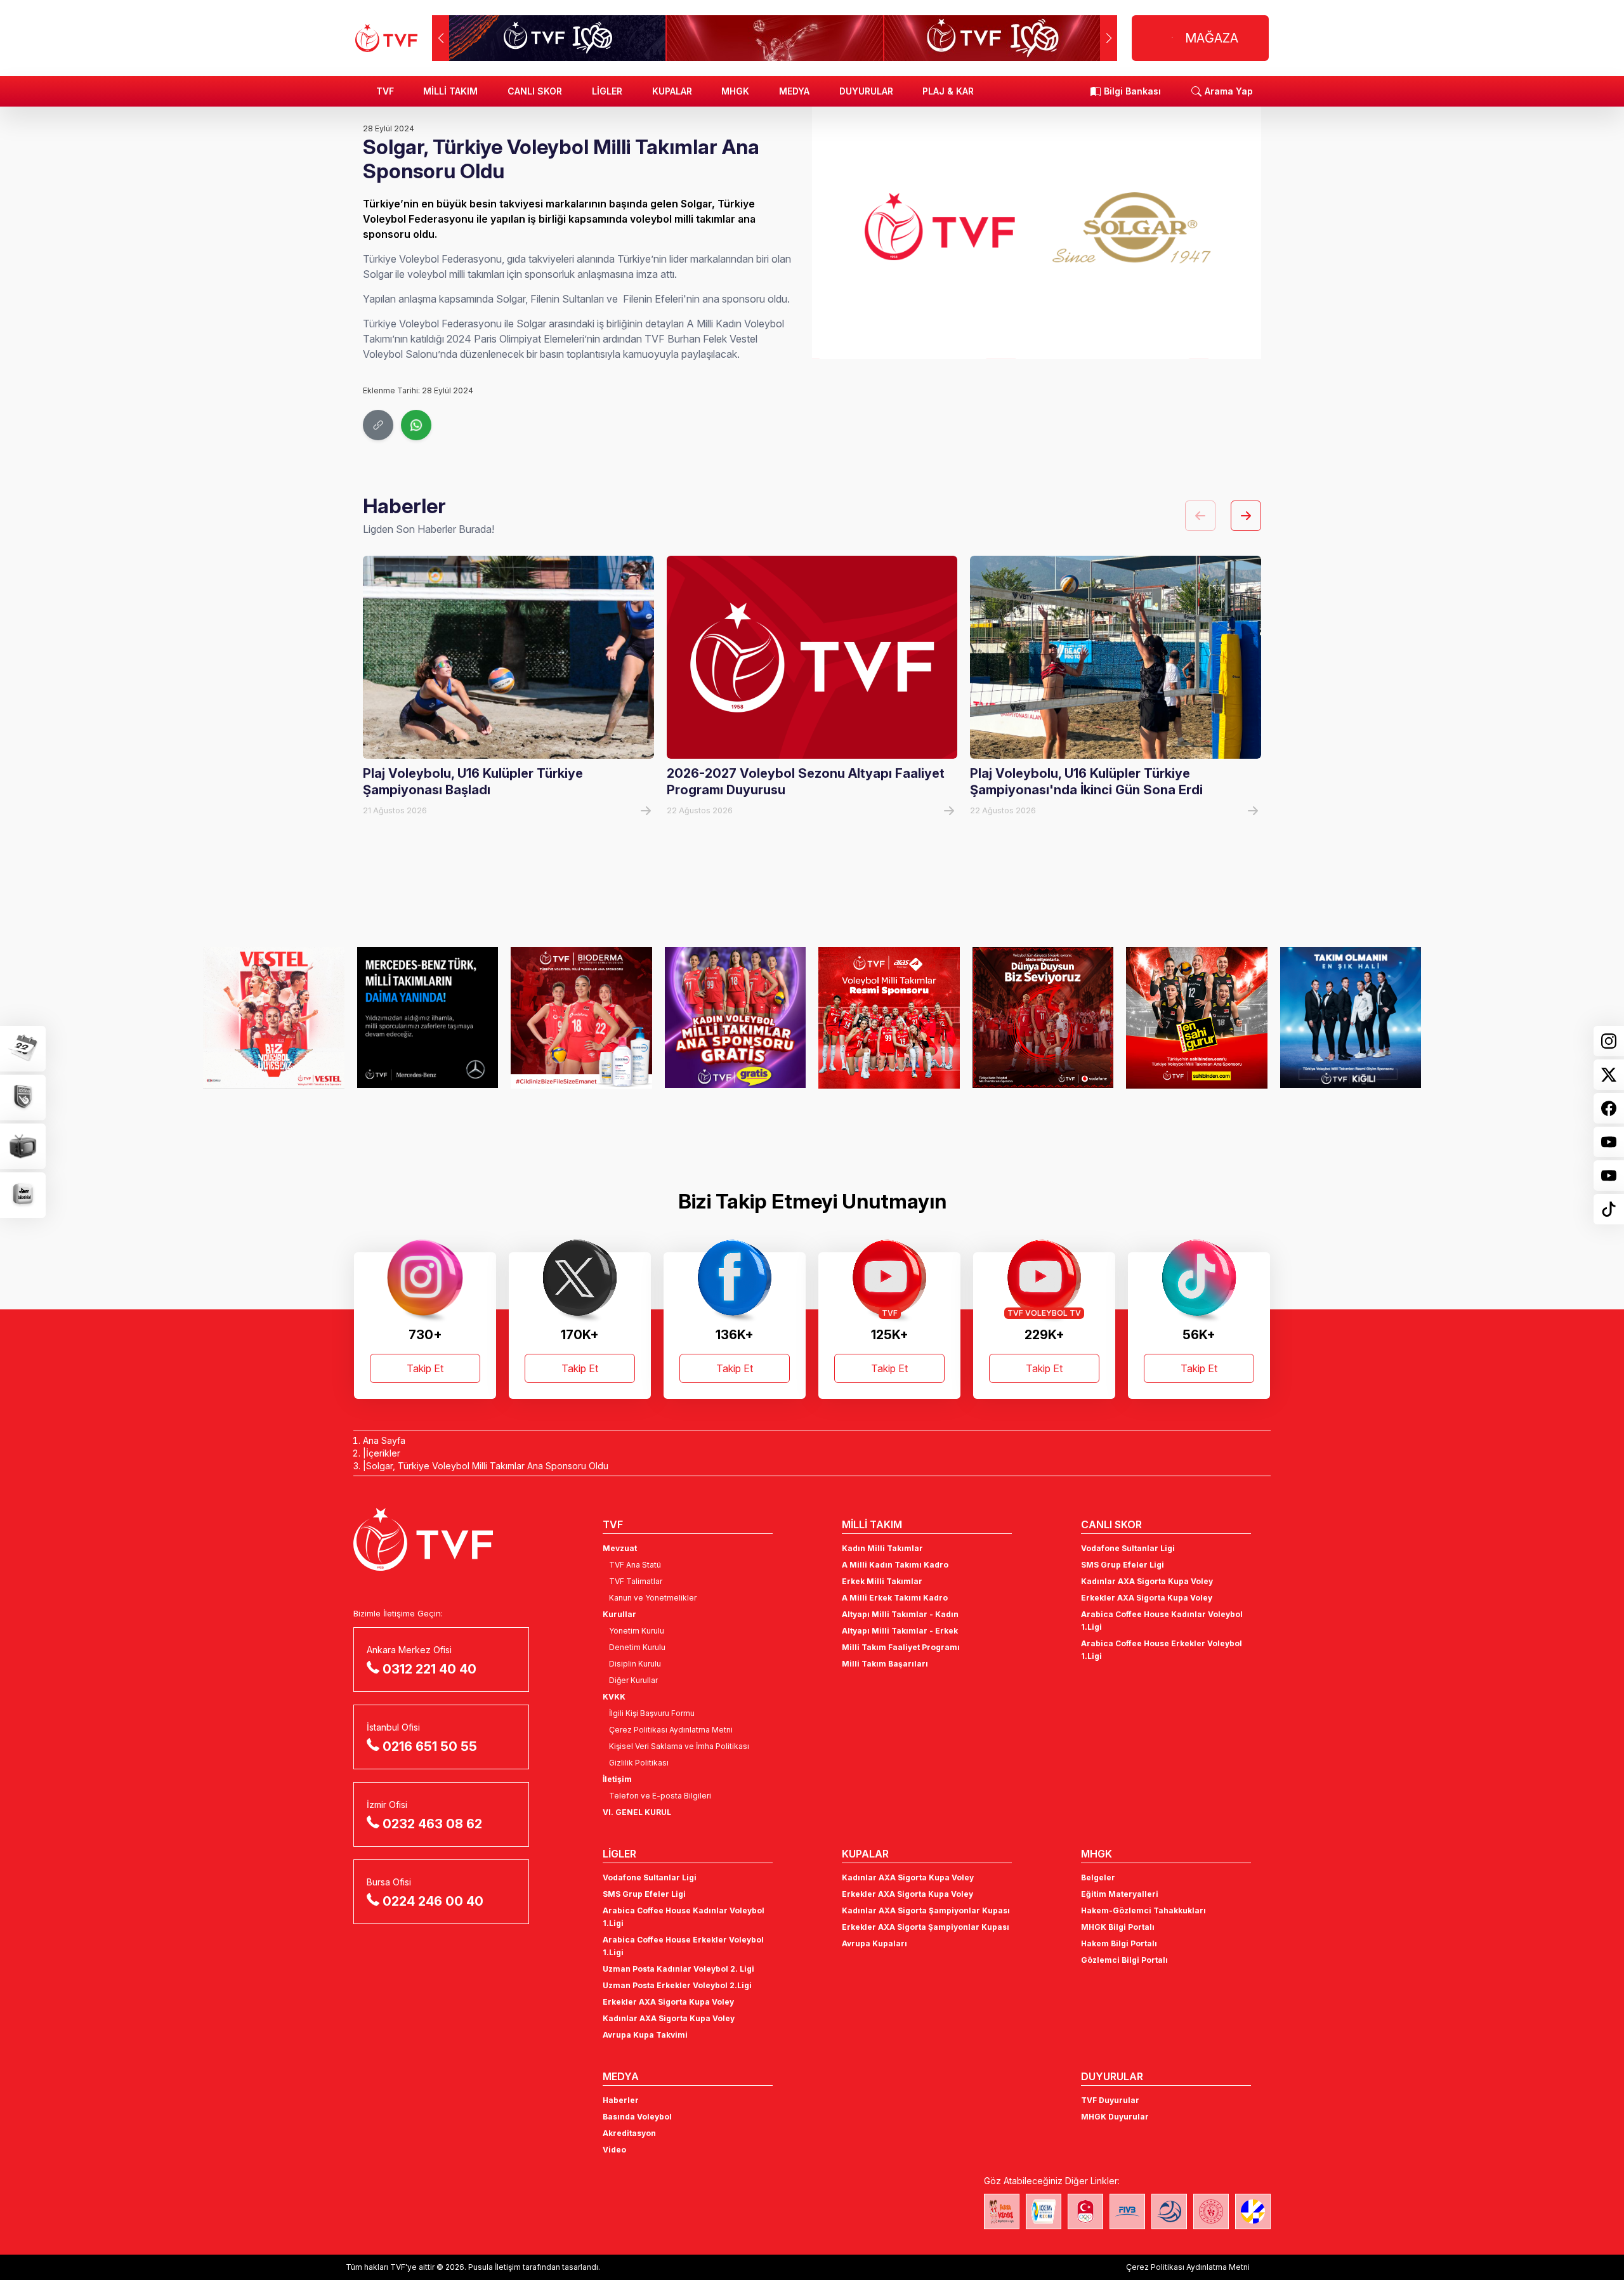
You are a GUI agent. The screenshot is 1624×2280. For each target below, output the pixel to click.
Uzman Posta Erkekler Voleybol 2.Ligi (677, 1985)
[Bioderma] (581, 1018)
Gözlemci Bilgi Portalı (1124, 1960)
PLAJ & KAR (948, 91)
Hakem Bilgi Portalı (1119, 1943)
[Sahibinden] (1197, 1018)
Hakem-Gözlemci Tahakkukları (1143, 1910)
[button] (1109, 38)
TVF (385, 91)
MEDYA (794, 91)
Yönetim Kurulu (637, 1631)
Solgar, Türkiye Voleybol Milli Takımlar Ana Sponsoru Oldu (487, 1466)
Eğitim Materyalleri (1120, 1894)
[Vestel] (274, 1018)
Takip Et (425, 1368)
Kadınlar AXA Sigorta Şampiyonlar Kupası (926, 1910)
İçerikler (383, 1453)
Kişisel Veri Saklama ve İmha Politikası (679, 1746)
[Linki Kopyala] (378, 425)
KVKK (614, 1697)
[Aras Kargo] (889, 1018)
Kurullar (619, 1614)
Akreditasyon (629, 2133)
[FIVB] (1127, 2211)
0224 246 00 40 (433, 1901)
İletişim (617, 1779)
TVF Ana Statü (635, 1565)
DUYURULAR (866, 91)
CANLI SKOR (535, 91)
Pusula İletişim (494, 2267)
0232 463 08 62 (432, 1824)
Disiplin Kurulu (635, 1664)
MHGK (735, 91)
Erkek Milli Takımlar (882, 1581)
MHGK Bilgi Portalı (1118, 1927)
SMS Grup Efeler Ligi (1123, 1565)
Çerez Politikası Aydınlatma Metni (671, 1730)
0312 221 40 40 (429, 1669)
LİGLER (607, 91)
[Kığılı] (1351, 1018)
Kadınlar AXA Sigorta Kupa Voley (1147, 1581)
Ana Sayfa (384, 1440)
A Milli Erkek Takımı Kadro (895, 1598)
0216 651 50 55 (430, 1746)
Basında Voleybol (637, 2117)
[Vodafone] (1043, 1018)
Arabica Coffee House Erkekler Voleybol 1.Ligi (1162, 1650)
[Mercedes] (428, 1018)
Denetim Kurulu (637, 1647)
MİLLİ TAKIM (450, 91)
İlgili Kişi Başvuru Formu (652, 1713)
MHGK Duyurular (1115, 2117)
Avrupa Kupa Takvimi (645, 2035)
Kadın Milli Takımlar (882, 1548)
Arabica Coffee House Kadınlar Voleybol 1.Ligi (1162, 1621)
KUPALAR (672, 91)
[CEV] (1253, 2211)
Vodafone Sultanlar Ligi (1128, 1548)
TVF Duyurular (1110, 2100)
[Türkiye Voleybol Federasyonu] (386, 38)
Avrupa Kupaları (874, 1943)
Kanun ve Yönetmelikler (653, 1598)
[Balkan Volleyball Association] (1169, 2211)
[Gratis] (736, 1018)
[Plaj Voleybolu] (1044, 2211)
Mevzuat (620, 1548)
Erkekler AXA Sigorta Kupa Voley (1147, 1598)
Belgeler (1098, 1877)
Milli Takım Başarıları (885, 1664)
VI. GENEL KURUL (637, 1812)
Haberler (621, 2100)
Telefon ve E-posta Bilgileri (660, 1796)
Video (614, 2150)
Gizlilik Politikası (639, 1763)
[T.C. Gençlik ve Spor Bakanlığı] (1211, 2211)
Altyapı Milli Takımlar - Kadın (900, 1614)
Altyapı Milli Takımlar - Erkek (900, 1631)
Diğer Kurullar (633, 1680)
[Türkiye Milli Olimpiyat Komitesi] (1085, 2211)
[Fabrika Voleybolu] (1002, 2211)
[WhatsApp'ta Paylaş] (416, 425)
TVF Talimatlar (636, 1581)
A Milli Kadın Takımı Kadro (895, 1565)
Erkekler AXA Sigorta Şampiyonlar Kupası (926, 1927)
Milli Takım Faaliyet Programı (901, 1647)
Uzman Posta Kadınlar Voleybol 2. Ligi (678, 1969)
